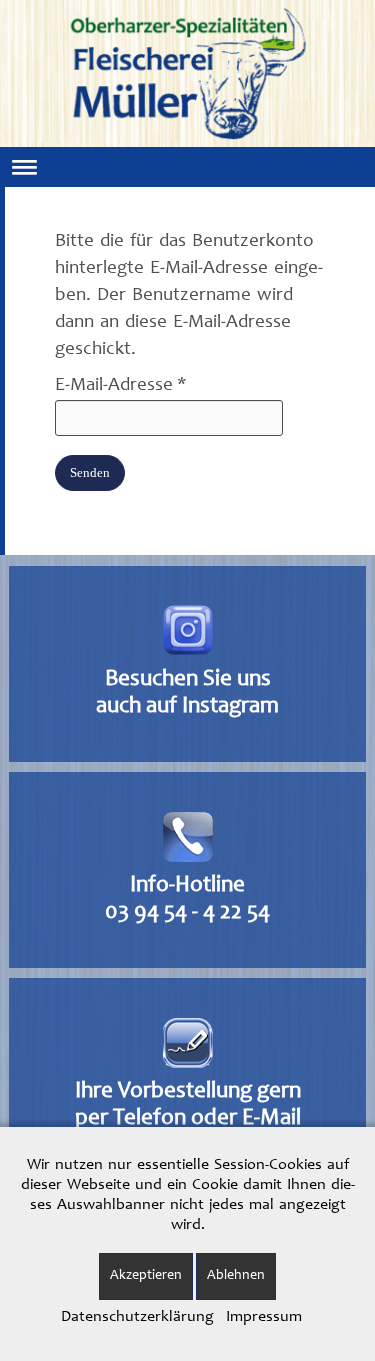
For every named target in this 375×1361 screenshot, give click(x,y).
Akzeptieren (146, 1276)
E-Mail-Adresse (121, 385)
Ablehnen (236, 1276)
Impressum (264, 1317)
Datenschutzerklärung (137, 1317)
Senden (90, 472)
